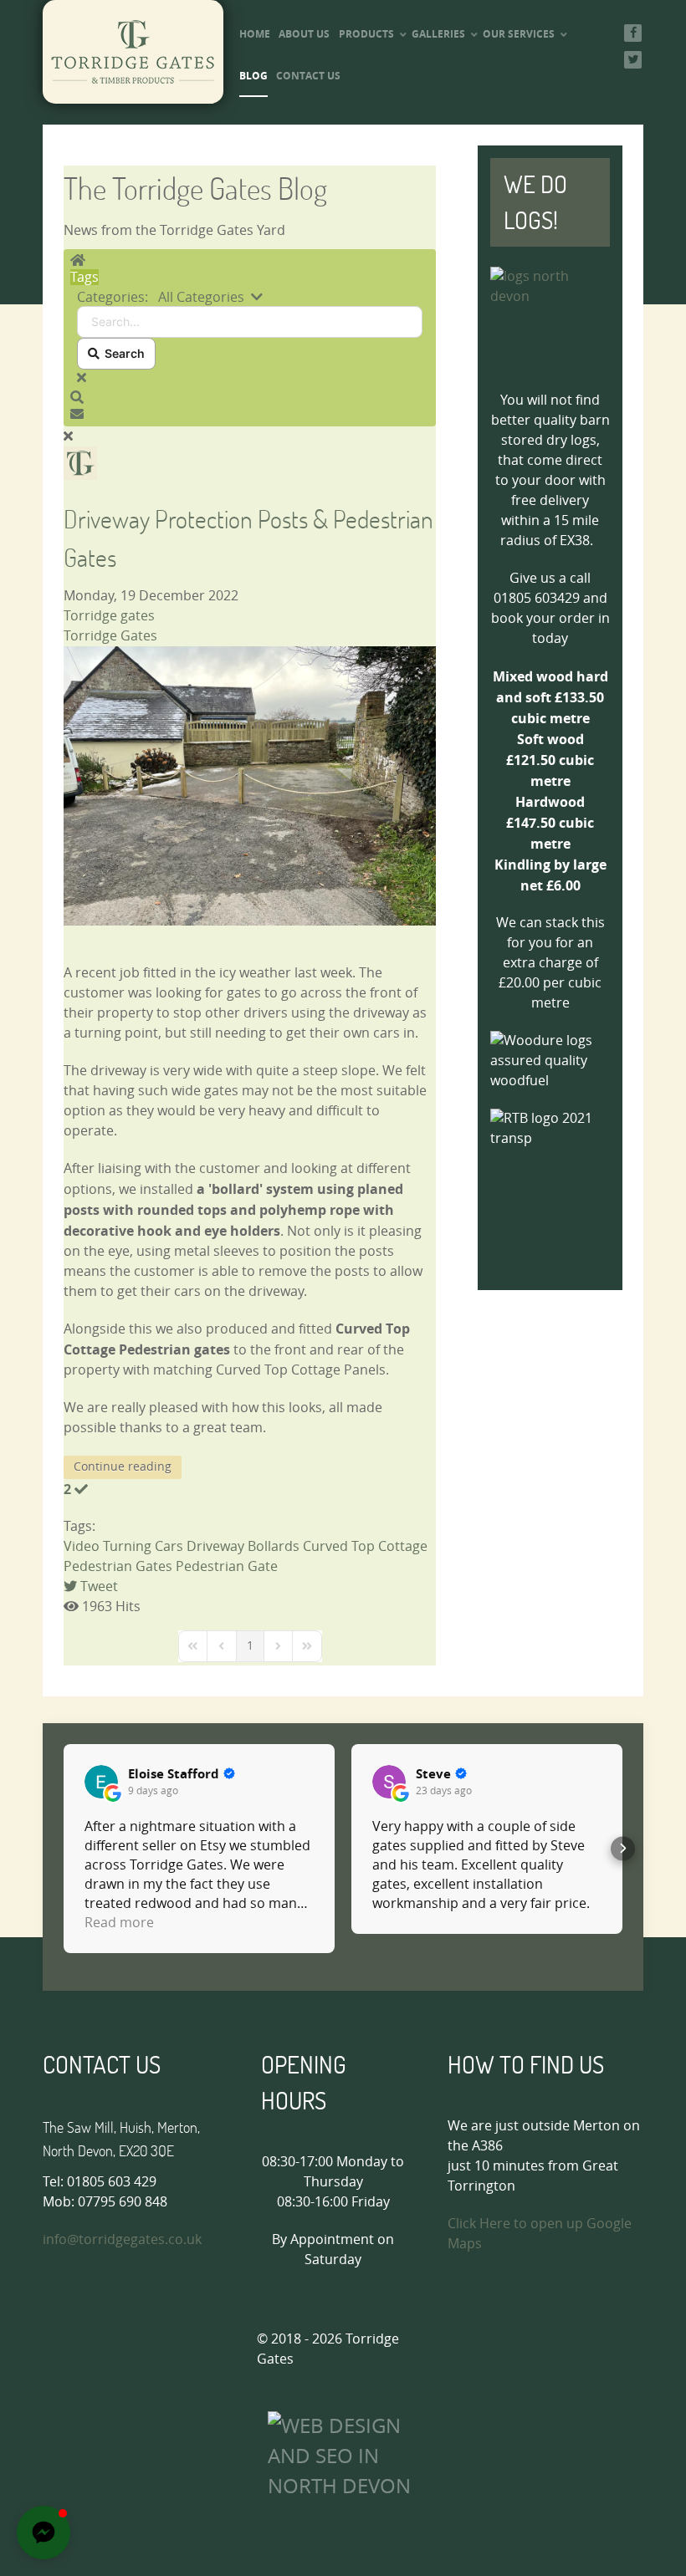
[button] (250, 398)
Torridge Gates (110, 636)
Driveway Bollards (243, 1546)
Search (122, 353)
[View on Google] (101, 1782)
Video (82, 1546)
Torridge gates (109, 616)
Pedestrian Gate (227, 1566)
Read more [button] (119, 1923)
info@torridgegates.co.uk (122, 2239)
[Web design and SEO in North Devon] (350, 2455)
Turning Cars (143, 1546)
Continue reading (123, 1467)
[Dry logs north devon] (550, 320)
